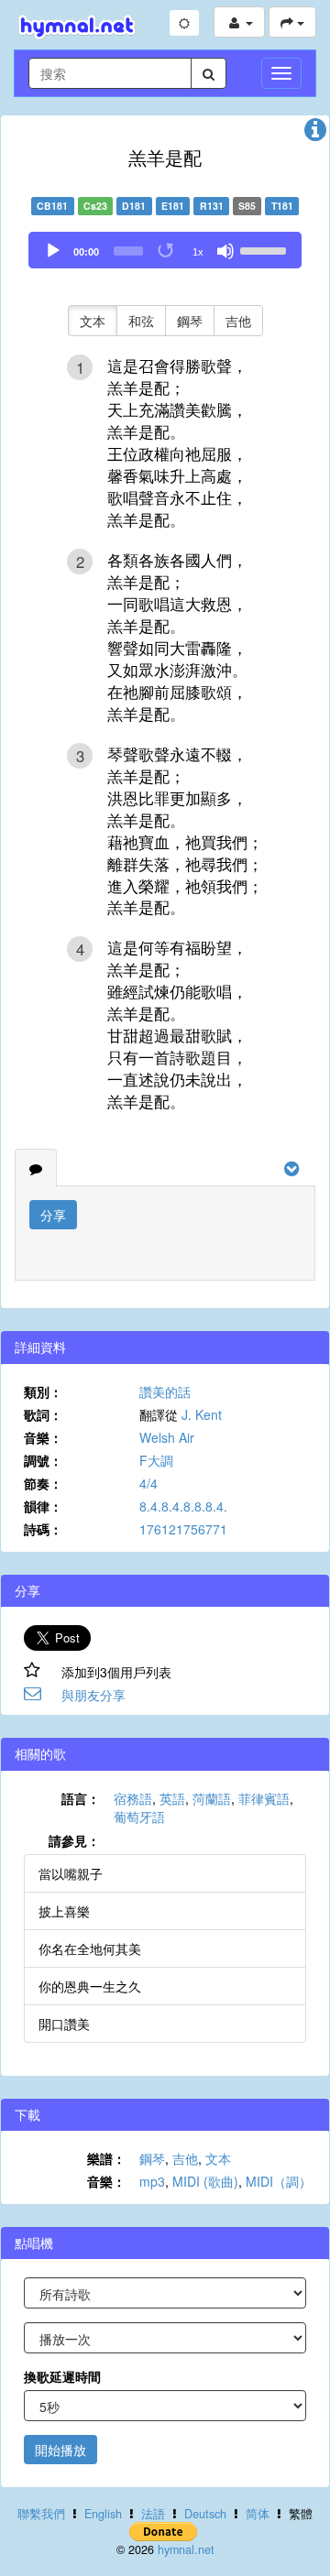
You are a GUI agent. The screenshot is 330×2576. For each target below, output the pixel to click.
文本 (93, 321)
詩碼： (43, 1529)
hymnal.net (186, 2549)
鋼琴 (190, 321)
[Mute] (225, 251)
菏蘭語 (212, 1798)
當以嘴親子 (71, 1873)
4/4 (148, 1483)
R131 (212, 206)
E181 (173, 206)
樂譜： (106, 2158)
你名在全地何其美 (90, 1948)
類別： (43, 1392)
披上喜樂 (64, 1911)
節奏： (43, 1483)
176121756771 (183, 1529)
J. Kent (202, 1414)
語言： (81, 1798)
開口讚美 (64, 2024)
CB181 (52, 206)
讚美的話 (165, 1392)
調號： (43, 1460)
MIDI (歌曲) (205, 2181)
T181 (282, 206)
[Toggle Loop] (167, 251)
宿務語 (133, 1798)
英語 (172, 1798)
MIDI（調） (279, 2181)
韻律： (43, 1506)
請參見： (74, 1840)
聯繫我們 (41, 2514)
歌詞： (43, 1414)
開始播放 (60, 2450)
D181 (134, 206)
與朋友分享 (93, 1695)
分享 (53, 1215)
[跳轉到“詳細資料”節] (315, 134)
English (103, 2514)
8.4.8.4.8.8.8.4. (183, 1506)
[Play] (53, 251)
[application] (165, 250)
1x (198, 252)
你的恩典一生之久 (90, 1986)
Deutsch (205, 2514)
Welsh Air (167, 1437)
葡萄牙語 (139, 1817)
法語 (153, 2514)
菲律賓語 (264, 1798)
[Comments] (36, 1168)
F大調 (156, 1460)
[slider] (266, 249)
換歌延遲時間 (62, 2376)
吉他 (238, 321)
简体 (258, 2514)
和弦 (141, 321)
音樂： (43, 1437)
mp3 (152, 2181)
